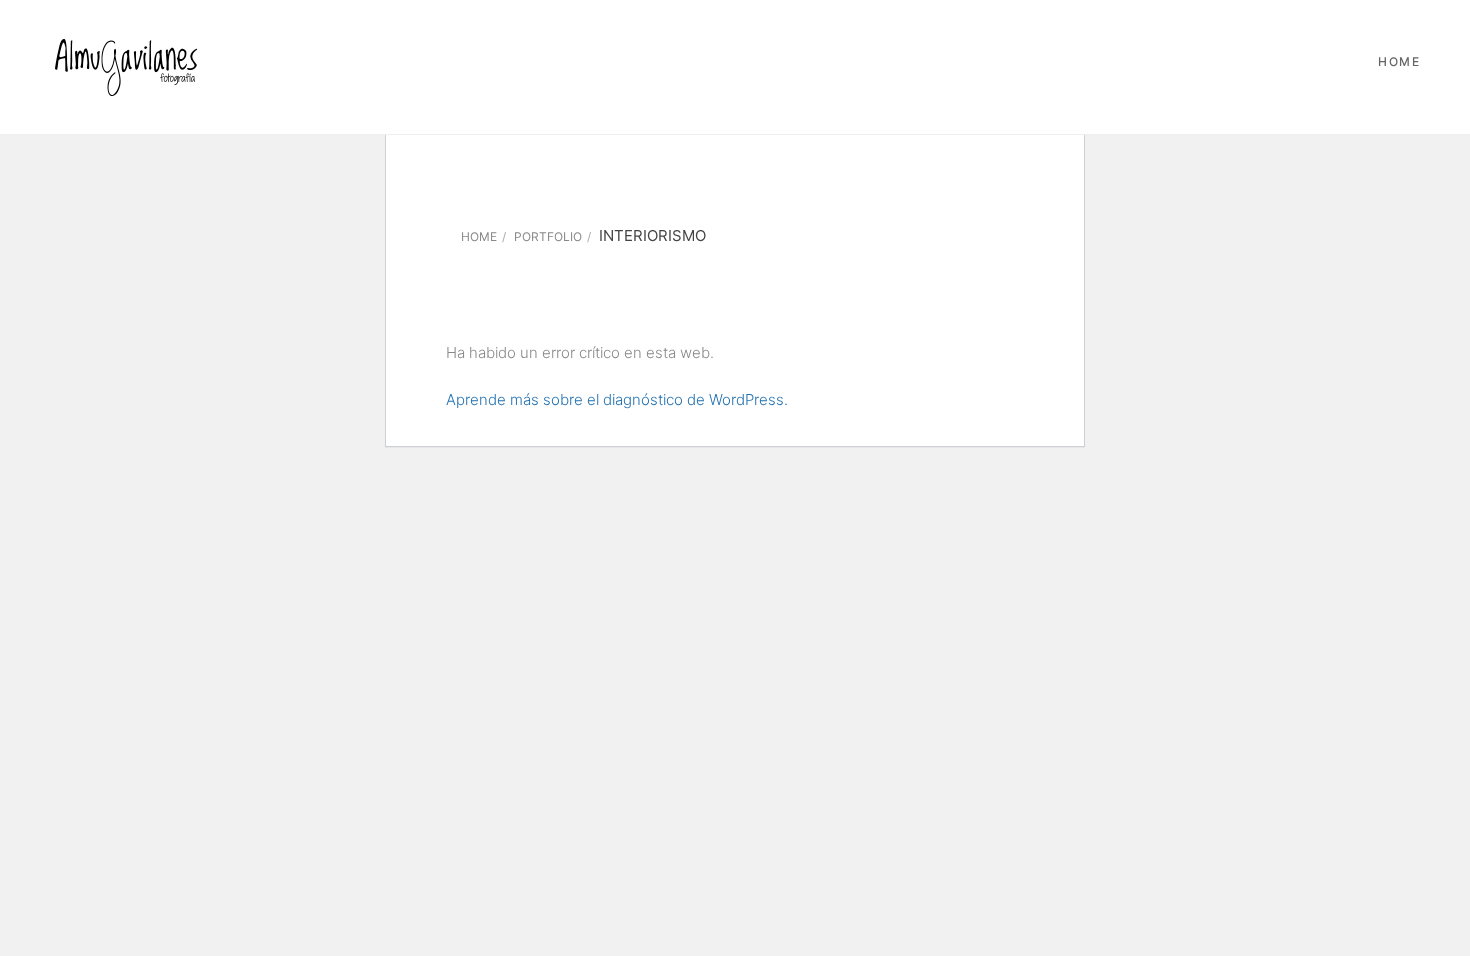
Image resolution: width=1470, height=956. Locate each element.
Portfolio (548, 236)
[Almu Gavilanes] (125, 66)
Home (1399, 61)
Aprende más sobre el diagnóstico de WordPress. (617, 399)
